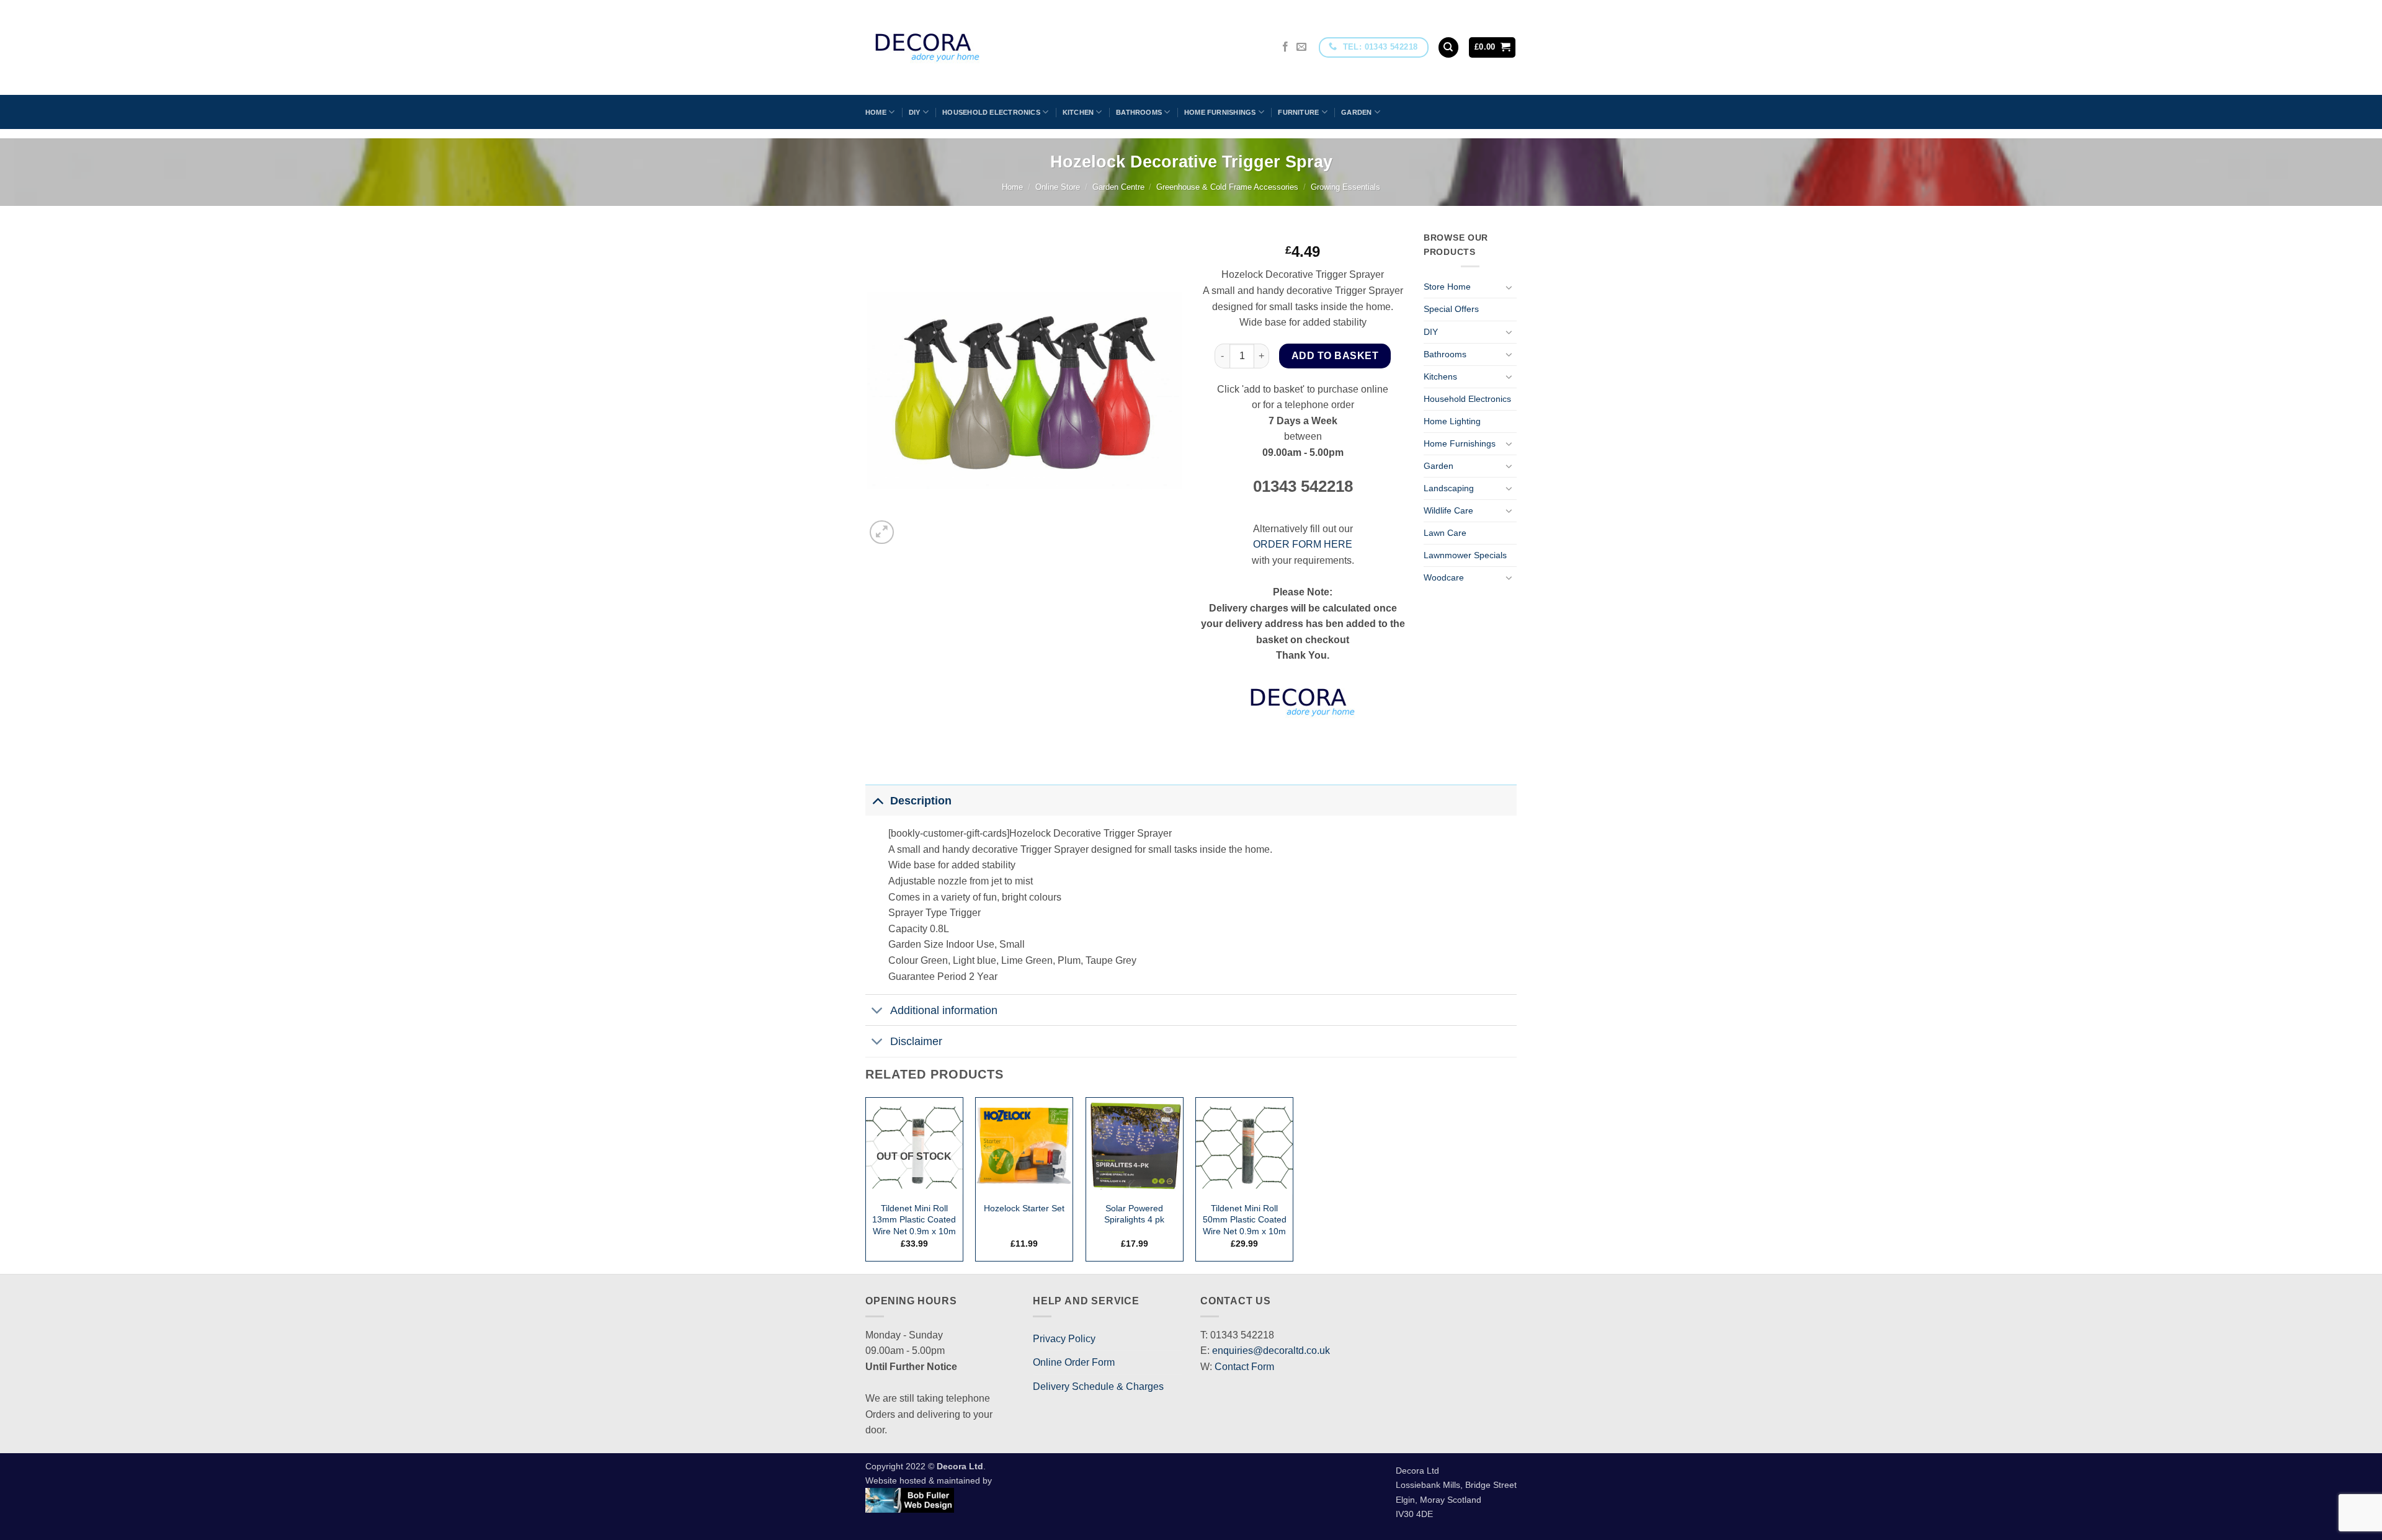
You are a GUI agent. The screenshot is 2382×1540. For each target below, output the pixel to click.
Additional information (944, 1010)
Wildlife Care (1448, 510)
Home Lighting (1452, 421)
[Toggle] (1509, 287)
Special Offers (1451, 309)
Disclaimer (916, 1041)
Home (876, 112)
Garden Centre (1118, 187)
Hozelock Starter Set (1024, 1208)
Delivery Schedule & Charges (1098, 1386)
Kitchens (1440, 376)
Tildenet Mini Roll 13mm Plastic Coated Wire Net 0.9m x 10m (914, 1220)
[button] (1492, 47)
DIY (915, 112)
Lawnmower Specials (1465, 555)
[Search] (1448, 47)
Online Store (1058, 187)
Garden (1356, 112)
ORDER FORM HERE (1303, 544)
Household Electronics (991, 112)
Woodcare (1444, 577)
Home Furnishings (1220, 112)
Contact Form (1244, 1367)
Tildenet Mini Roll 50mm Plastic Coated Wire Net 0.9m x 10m (1245, 1220)
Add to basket (1335, 356)
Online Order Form (1074, 1362)
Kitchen (1078, 112)
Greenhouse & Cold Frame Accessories (1227, 187)
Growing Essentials (1345, 187)
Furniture (1298, 112)
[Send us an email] (1301, 47)
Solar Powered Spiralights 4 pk (1134, 1214)
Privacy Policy (1064, 1339)
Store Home (1447, 287)
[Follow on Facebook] (1285, 47)
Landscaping (1449, 488)
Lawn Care (1445, 533)
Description (921, 801)
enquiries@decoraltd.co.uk (1271, 1351)
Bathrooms (1139, 112)
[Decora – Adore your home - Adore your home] (962, 47)
